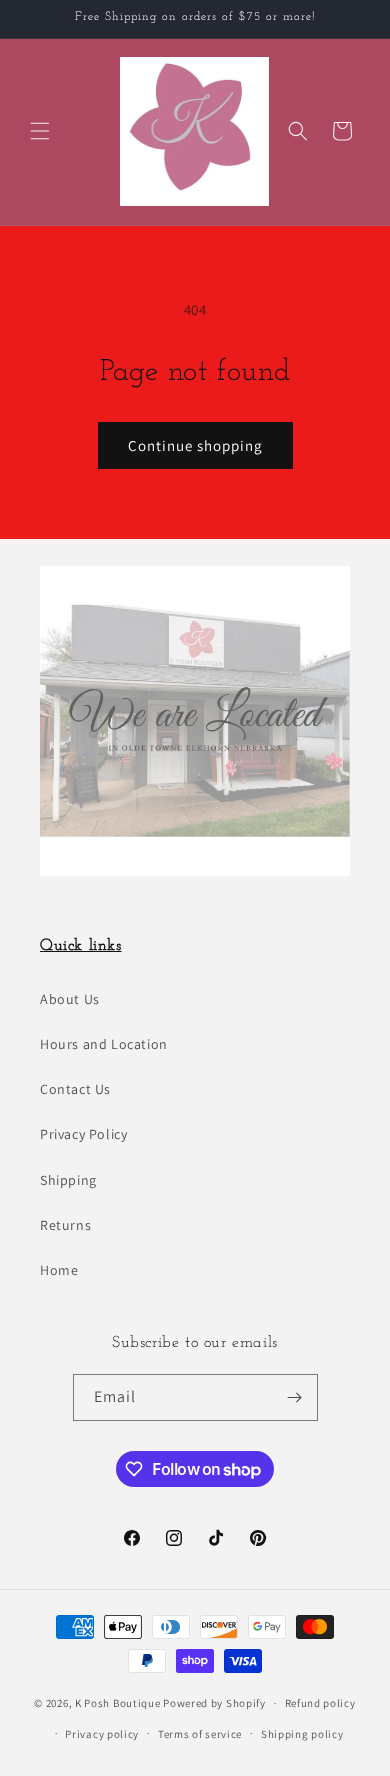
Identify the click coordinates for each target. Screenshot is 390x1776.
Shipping (68, 1180)
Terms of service (200, 1734)
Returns (65, 1225)
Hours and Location (104, 1044)
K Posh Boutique (118, 1703)
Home (59, 1270)
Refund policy (320, 1703)
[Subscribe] (295, 1397)
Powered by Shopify (214, 1703)
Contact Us (75, 1089)
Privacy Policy (83, 1134)
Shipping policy (302, 1734)
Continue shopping (195, 445)
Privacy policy (102, 1734)
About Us (70, 999)
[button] (40, 131)
